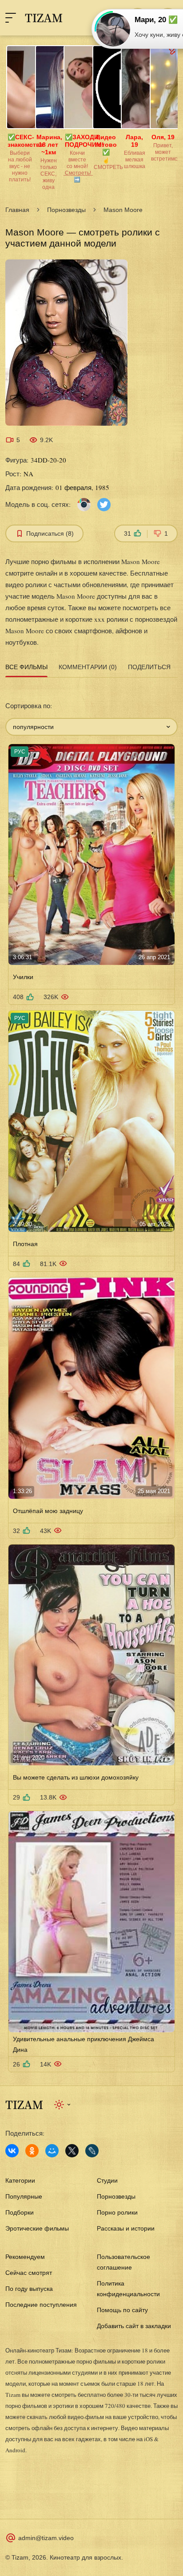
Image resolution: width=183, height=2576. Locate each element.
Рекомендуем (25, 2257)
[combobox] (91, 727)
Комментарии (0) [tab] (88, 667)
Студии (107, 2180)
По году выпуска (29, 2289)
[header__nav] (11, 18)
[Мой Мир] (52, 2151)
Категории (20, 2180)
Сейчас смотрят (29, 2273)
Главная (17, 210)
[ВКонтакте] (12, 2151)
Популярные (24, 2196)
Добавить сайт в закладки (134, 2326)
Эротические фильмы (37, 2228)
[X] (72, 2151)
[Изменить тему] (63, 2105)
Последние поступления (41, 2305)
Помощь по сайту (122, 2310)
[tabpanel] (91, 1376)
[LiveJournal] (92, 2151)
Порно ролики (117, 2212)
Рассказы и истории (126, 2228)
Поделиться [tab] (149, 667)
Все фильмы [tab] (26, 667)
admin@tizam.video (46, 2538)
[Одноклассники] (32, 2151)
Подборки (20, 2212)
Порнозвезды (66, 210)
